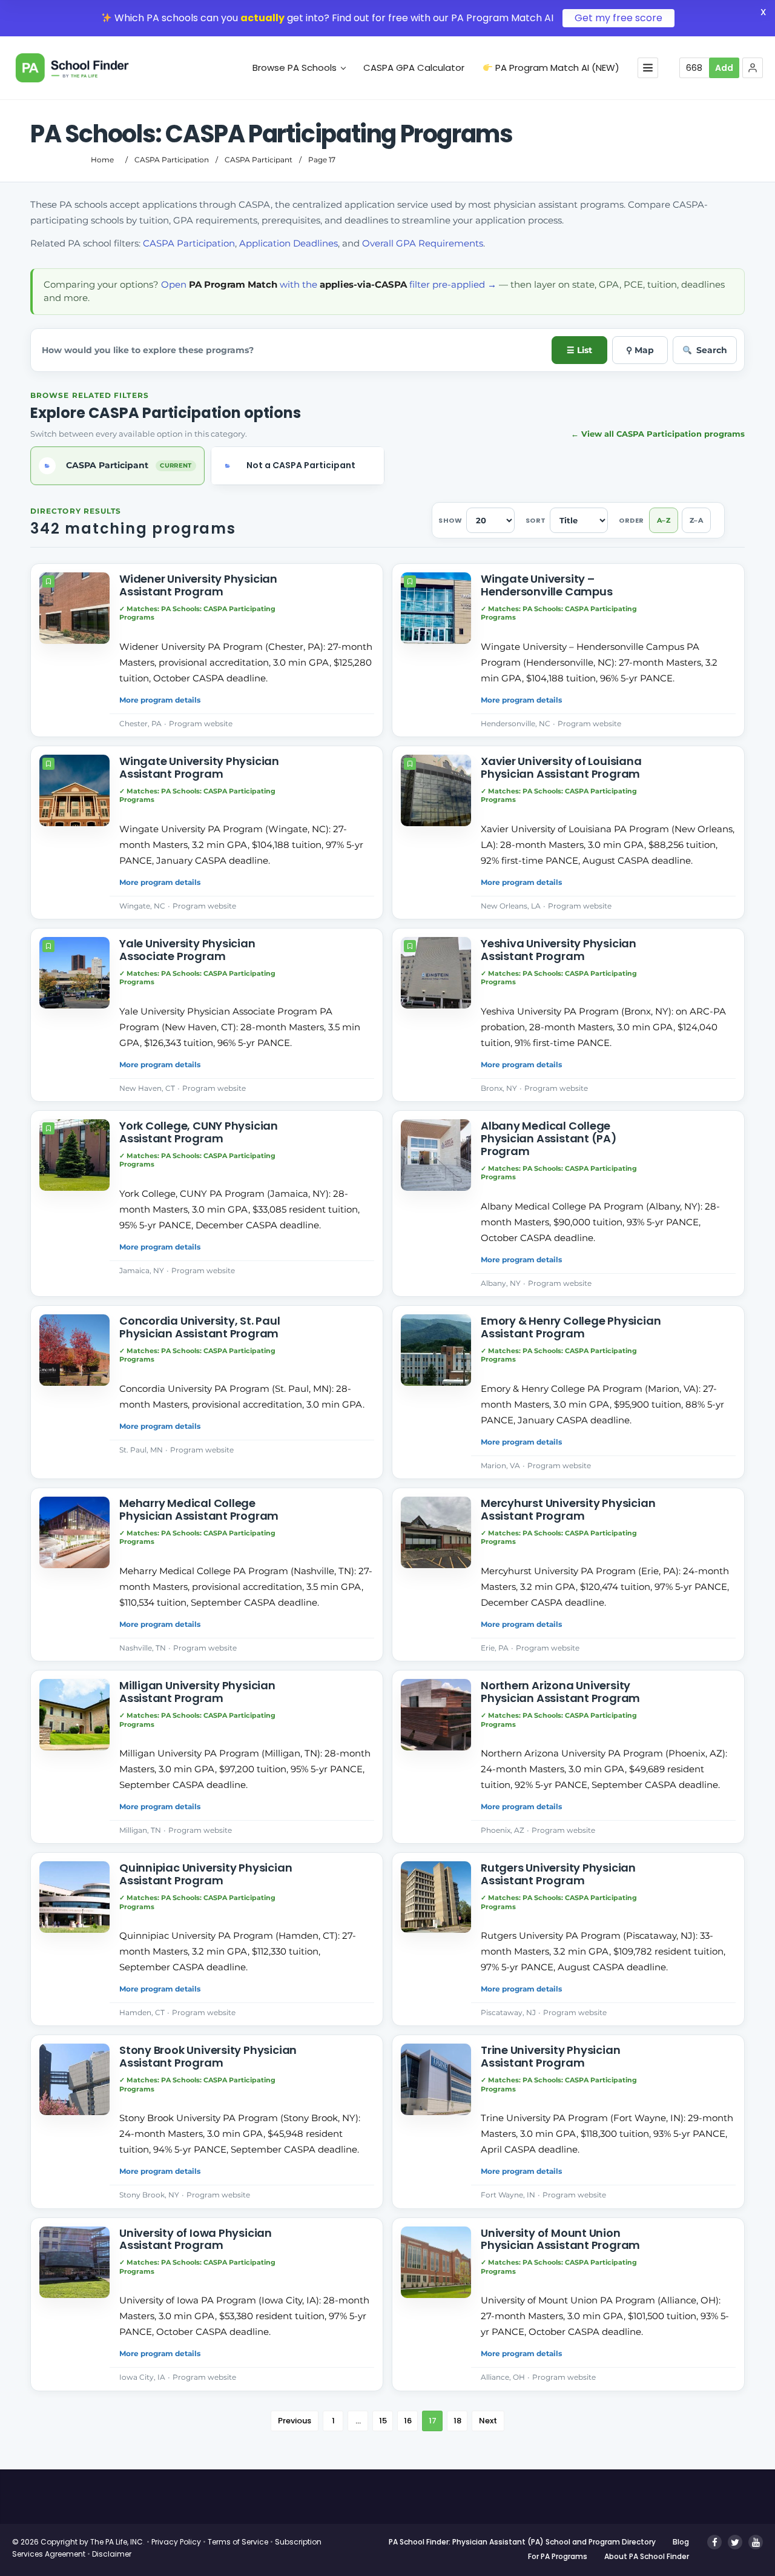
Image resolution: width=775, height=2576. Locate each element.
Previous (295, 2421)
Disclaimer (112, 2554)
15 (383, 2421)
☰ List (579, 350)
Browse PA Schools (295, 68)
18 (457, 2421)
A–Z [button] (664, 520)
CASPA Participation (172, 160)
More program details (160, 700)
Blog (681, 2542)
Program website (201, 723)
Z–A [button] (696, 520)
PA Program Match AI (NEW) (556, 68)
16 (408, 2421)
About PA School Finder (647, 2556)
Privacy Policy (176, 2542)
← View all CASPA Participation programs (658, 434)
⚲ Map (640, 350)
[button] (753, 68)
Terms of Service (238, 2542)
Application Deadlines (289, 243)
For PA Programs (558, 2556)
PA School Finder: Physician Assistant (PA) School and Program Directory (522, 2542)
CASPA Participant (259, 160)
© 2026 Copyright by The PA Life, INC (77, 2542)
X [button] (763, 12)
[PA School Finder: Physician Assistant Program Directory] (90, 68)
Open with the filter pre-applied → (329, 284)
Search (712, 350)
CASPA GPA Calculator (414, 68)
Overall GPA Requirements (423, 243)
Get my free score (618, 18)
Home (102, 160)
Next (488, 2421)
